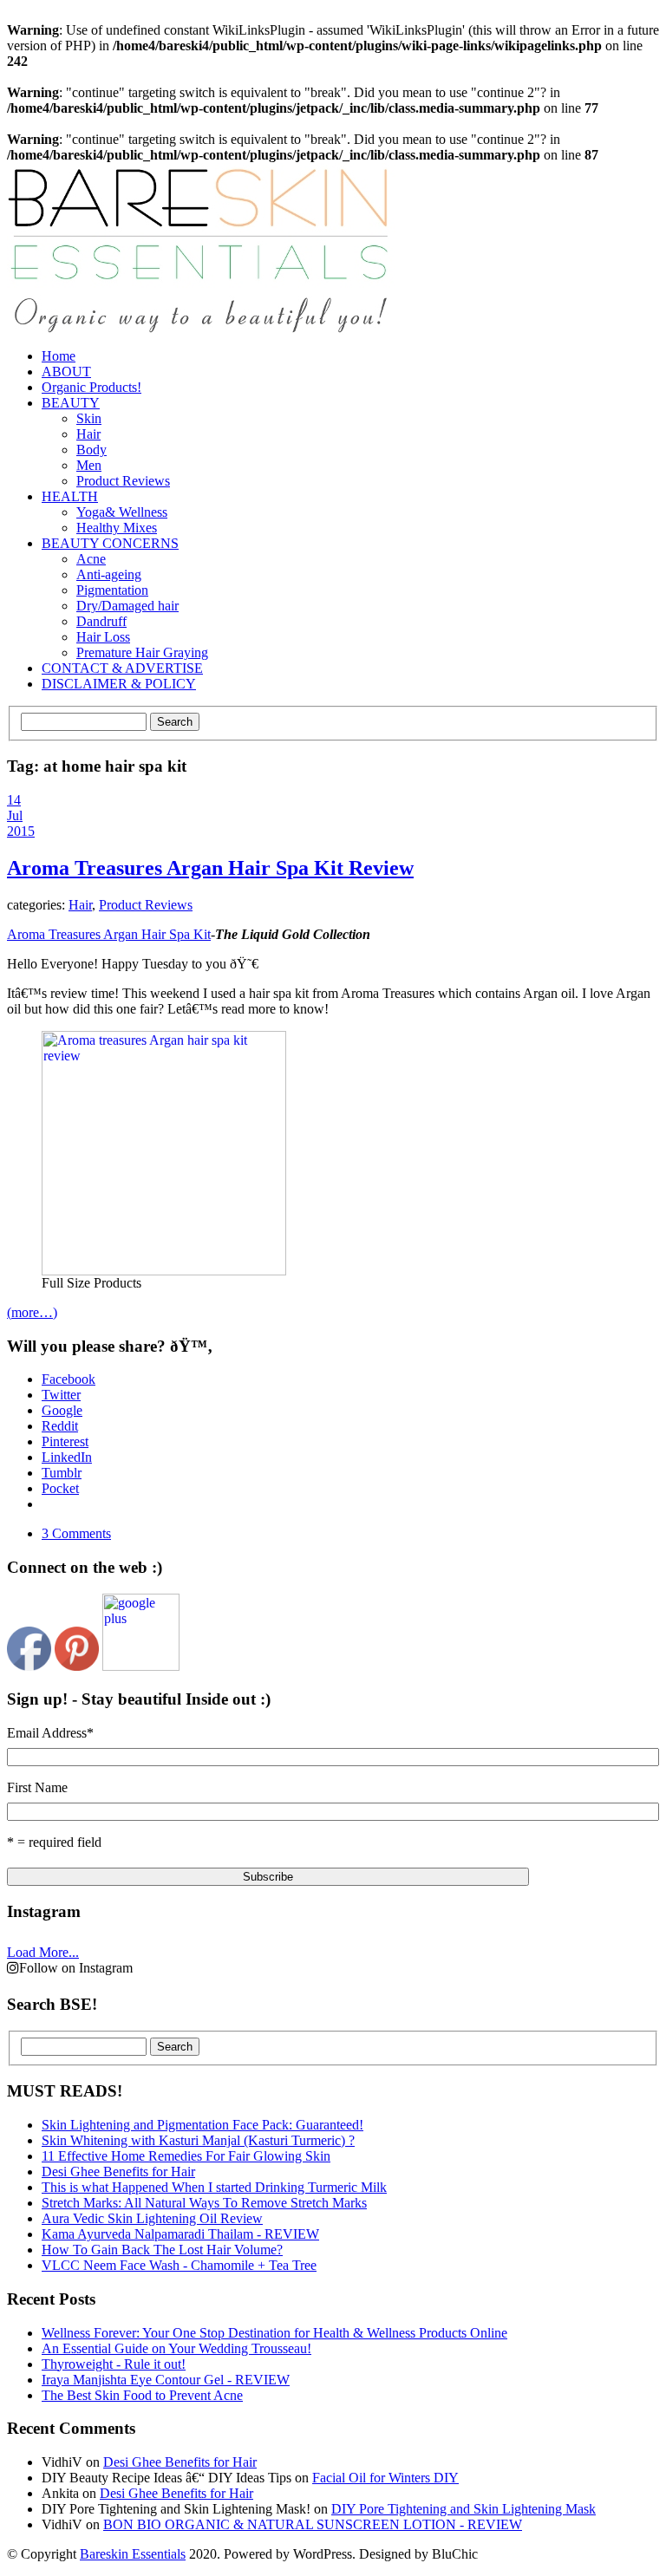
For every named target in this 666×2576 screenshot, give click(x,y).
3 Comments (76, 1533)
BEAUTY (71, 403)
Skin (89, 418)
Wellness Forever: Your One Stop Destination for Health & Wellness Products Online (274, 2333)
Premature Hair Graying (142, 652)
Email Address (50, 1733)
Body (91, 450)
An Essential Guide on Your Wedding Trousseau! (176, 2348)
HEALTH (70, 496)
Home (59, 356)
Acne (91, 559)
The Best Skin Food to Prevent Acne (142, 2395)
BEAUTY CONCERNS (110, 543)
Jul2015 (21, 823)
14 (14, 800)
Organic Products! (91, 387)
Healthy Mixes (117, 528)
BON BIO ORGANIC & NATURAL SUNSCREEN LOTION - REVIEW (313, 2524)
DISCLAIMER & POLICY (119, 684)
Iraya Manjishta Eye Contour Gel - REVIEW (166, 2380)
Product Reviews (123, 481)
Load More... (43, 1952)
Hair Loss (103, 637)
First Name (37, 1787)
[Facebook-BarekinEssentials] (29, 1666)
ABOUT (66, 372)
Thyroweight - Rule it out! (114, 2364)
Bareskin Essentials (133, 2554)
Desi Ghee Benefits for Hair (180, 2462)
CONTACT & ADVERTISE (122, 668)
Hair (88, 434)
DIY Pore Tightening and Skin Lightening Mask (464, 2509)
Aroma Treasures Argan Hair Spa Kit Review (210, 868)
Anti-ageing (109, 574)
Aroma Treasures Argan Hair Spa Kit (109, 934)
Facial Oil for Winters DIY (385, 2478)
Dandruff (101, 621)
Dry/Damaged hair (127, 606)
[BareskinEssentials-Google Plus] (141, 1666)
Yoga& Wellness (122, 512)
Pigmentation (112, 590)
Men (89, 465)
